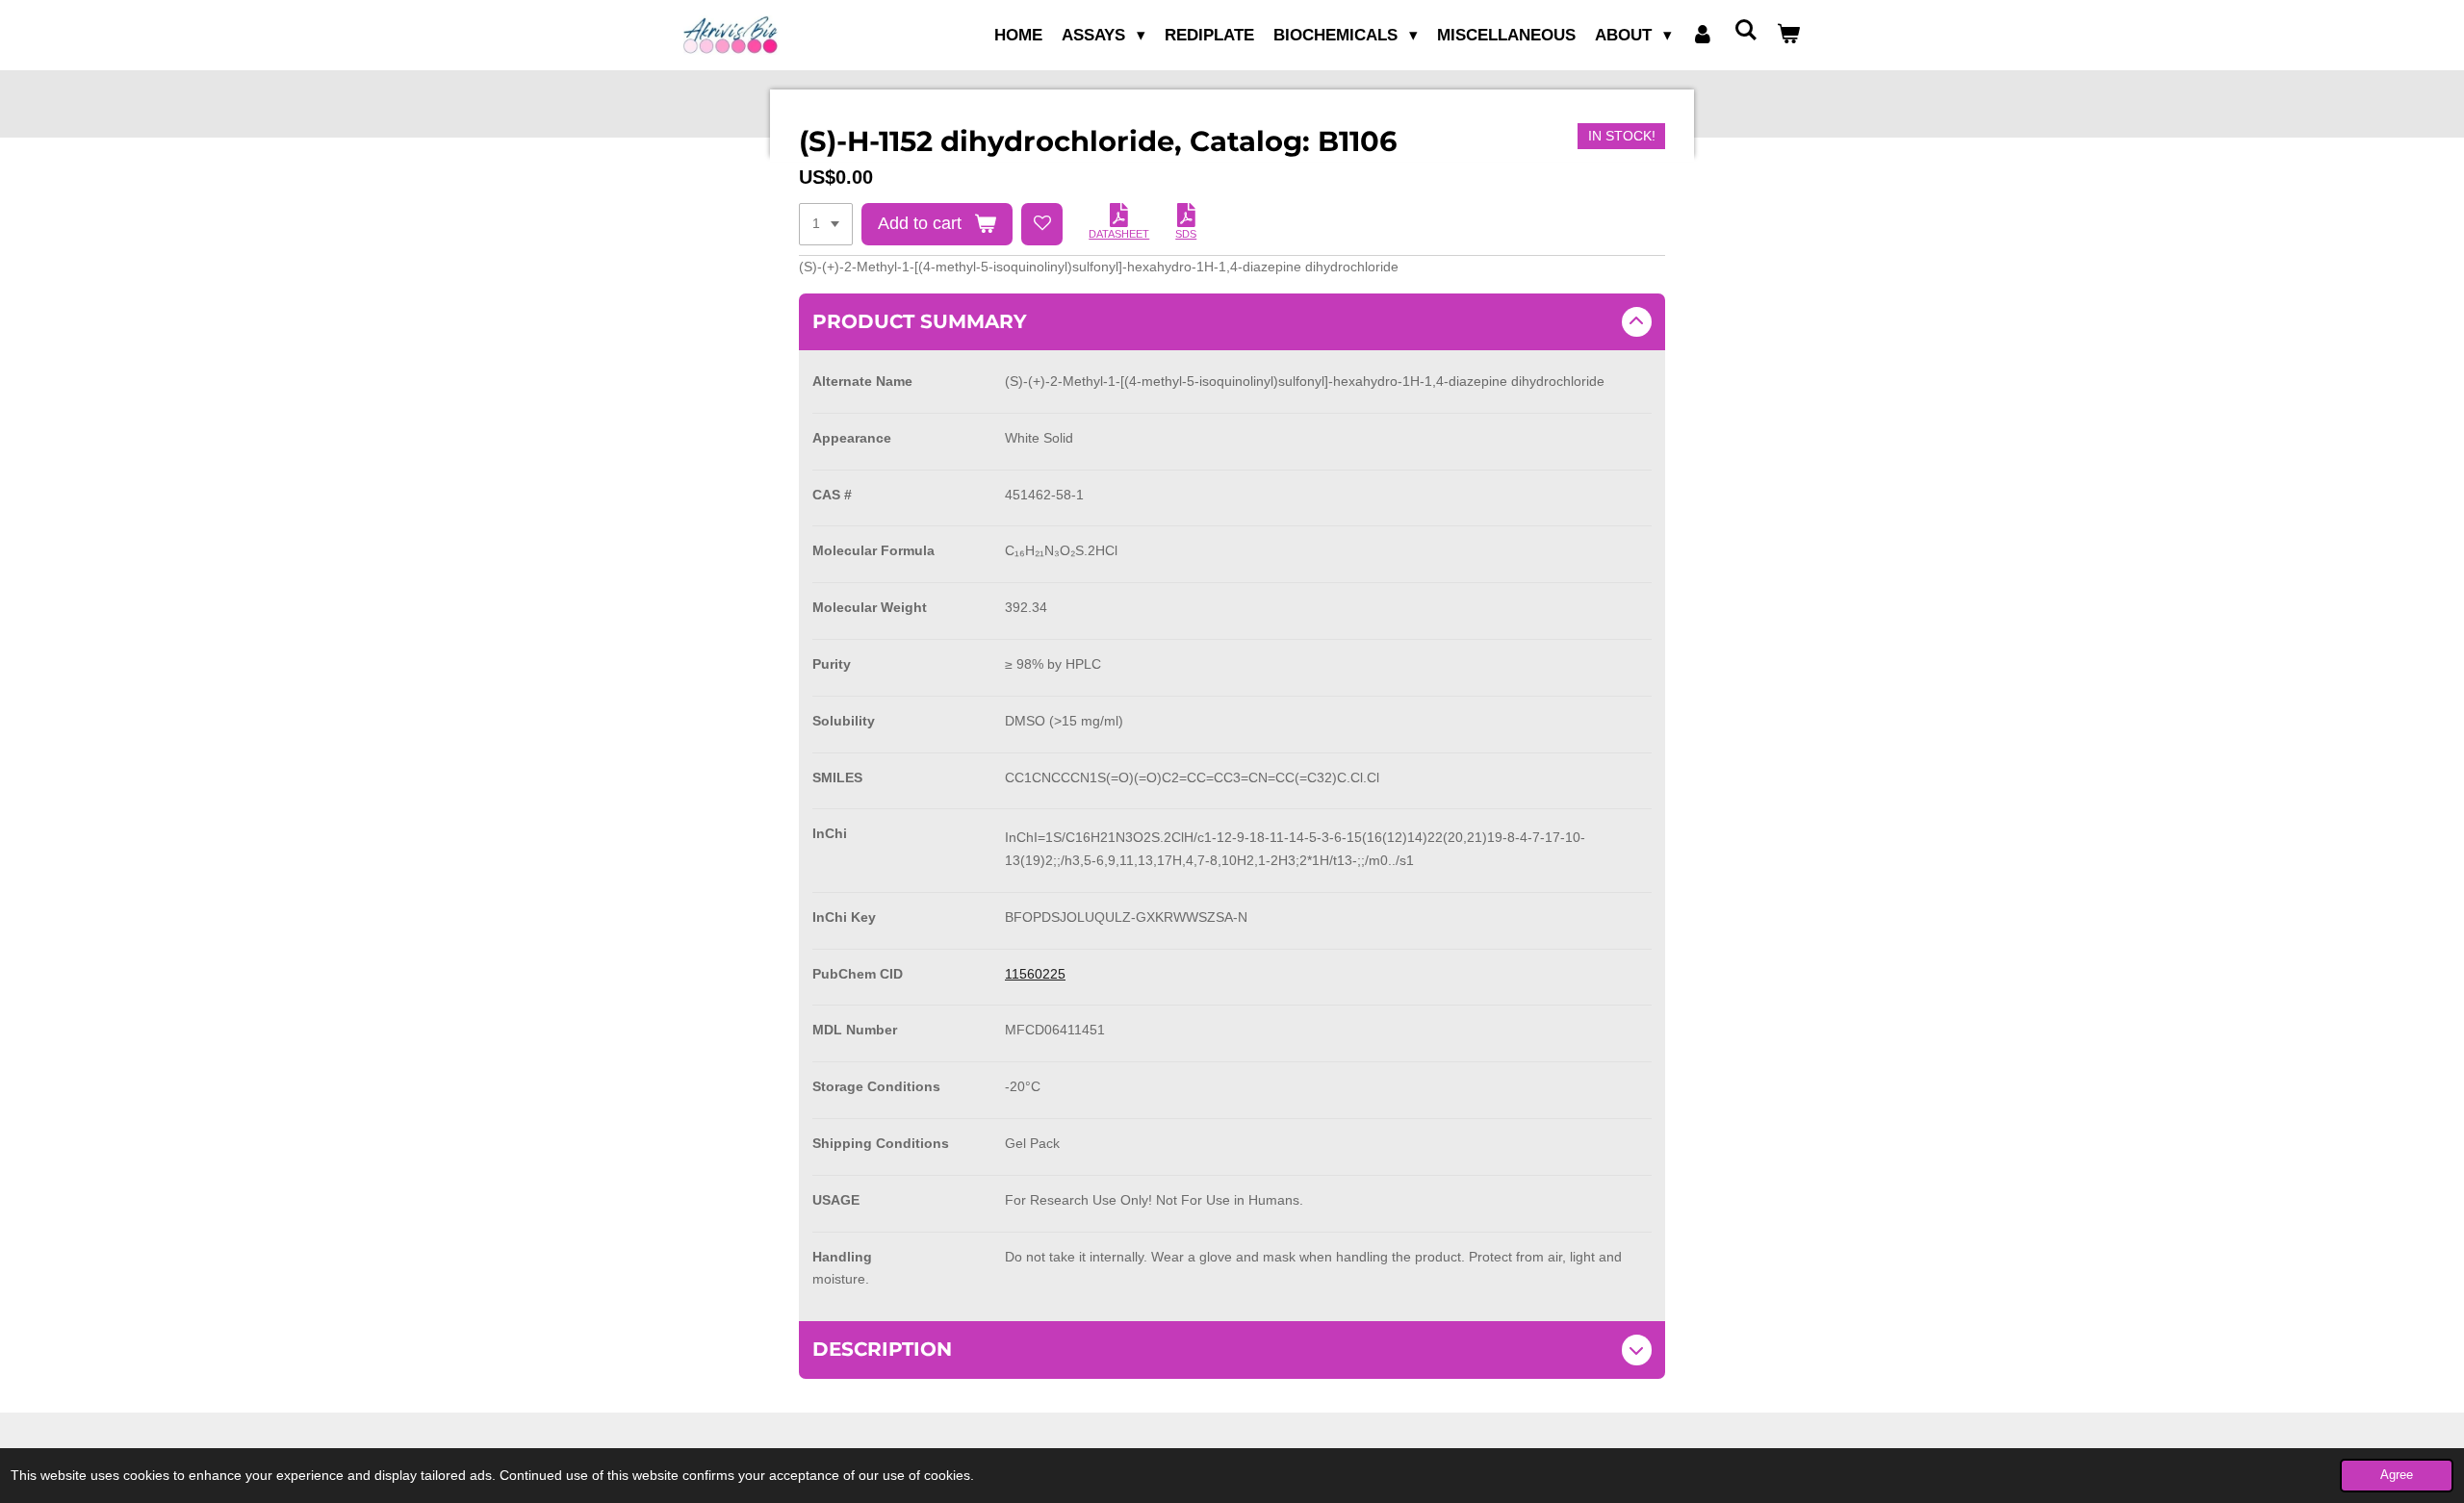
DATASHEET (1119, 234)
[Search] (1745, 31)
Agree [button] (2397, 1475)
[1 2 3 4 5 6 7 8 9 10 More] (826, 224)
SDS (1186, 234)
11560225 (1035, 974)
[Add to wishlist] (1042, 224)
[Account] (1703, 36)
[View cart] (1788, 36)
